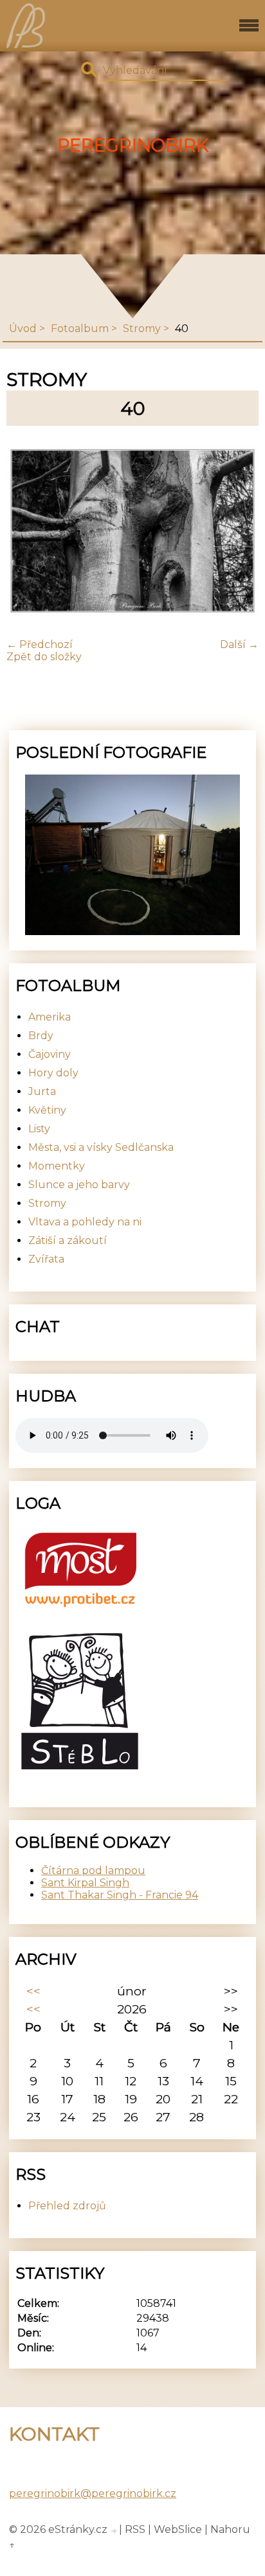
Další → (239, 644)
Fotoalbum (80, 329)
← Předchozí (40, 644)
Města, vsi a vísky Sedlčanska (101, 1147)
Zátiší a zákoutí (68, 1240)
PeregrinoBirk (133, 145)
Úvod (23, 329)
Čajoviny (50, 1054)
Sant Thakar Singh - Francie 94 (120, 1895)
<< (33, 1991)
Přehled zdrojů (67, 2206)
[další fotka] (238, 532)
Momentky (57, 1166)
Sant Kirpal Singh (85, 1883)
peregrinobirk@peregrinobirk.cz (93, 2493)
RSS (135, 2529)
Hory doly (53, 1073)
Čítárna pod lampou (93, 1871)
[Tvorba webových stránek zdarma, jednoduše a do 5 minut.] (114, 2531)
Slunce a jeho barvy (79, 1185)
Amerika (50, 1017)
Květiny (47, 1110)
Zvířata (46, 1259)
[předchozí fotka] (27, 532)
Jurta (42, 1091)
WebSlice (178, 2529)
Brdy (41, 1036)
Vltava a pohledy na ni (85, 1222)
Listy (39, 1129)
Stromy (142, 329)
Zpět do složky (44, 657)
